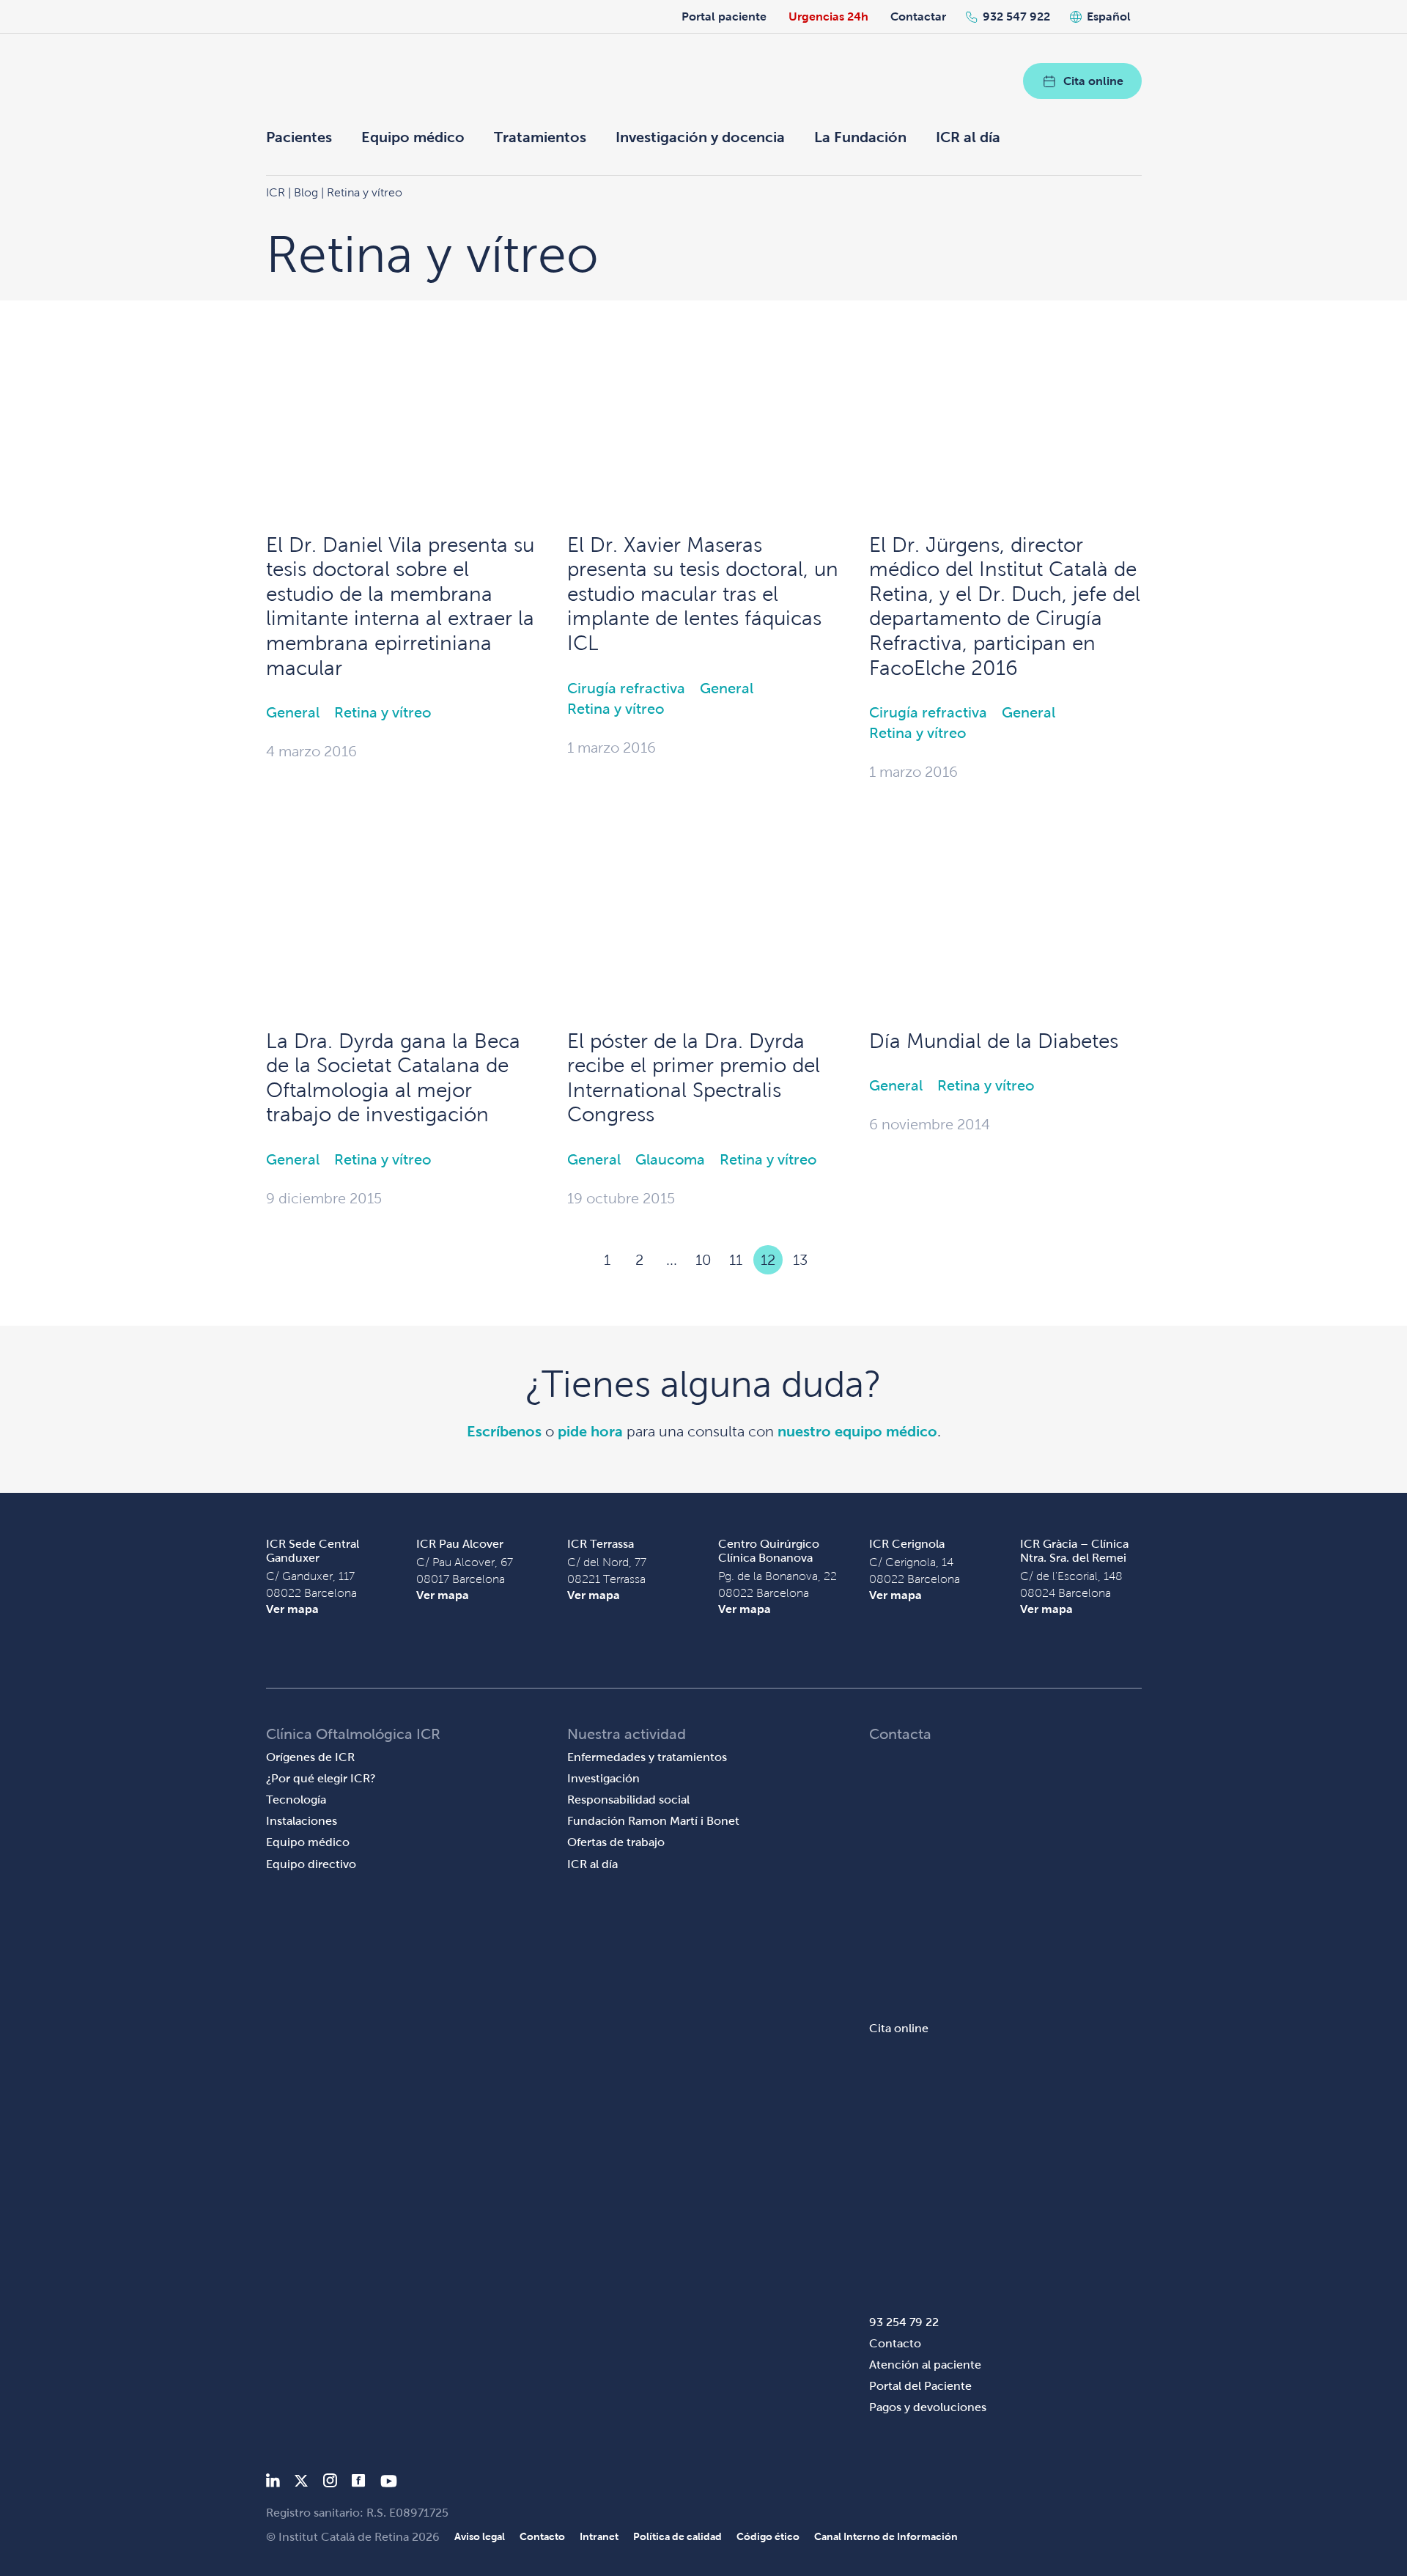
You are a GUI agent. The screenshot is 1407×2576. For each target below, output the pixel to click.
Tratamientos (540, 137)
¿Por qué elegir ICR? (321, 1778)
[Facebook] (359, 2483)
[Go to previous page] (575, 1260)
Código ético (768, 2536)
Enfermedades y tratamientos (647, 1757)
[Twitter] (301, 2483)
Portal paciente (724, 16)
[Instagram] (330, 2483)
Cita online (1093, 81)
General (293, 712)
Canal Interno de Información (886, 2536)
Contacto (895, 2343)
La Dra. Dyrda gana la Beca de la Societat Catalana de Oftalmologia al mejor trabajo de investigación (393, 1078)
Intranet (599, 2536)
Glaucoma (670, 1159)
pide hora (590, 1431)
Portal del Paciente (920, 2386)
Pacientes (299, 137)
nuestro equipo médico (857, 1431)
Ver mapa (292, 1609)
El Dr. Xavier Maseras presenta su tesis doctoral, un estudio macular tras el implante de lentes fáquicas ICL (703, 594)
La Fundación (860, 137)
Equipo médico (413, 137)
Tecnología (296, 1800)
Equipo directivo (311, 1864)
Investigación (603, 1778)
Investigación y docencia (700, 137)
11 (736, 1260)
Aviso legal (480, 2536)
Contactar (918, 16)
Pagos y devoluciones (928, 2407)
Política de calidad (677, 2536)
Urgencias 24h (828, 16)
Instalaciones (302, 1821)
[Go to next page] (832, 1260)
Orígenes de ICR (310, 1757)
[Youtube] (389, 2483)
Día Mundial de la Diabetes (994, 1041)
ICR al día (968, 137)
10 (703, 1260)
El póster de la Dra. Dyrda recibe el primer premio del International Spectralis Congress (694, 1078)
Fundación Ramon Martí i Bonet (653, 1821)
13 (800, 1260)
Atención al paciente (925, 2365)
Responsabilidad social (628, 1800)
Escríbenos (504, 1431)
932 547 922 (1016, 16)
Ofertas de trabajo (616, 1842)
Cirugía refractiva (626, 688)
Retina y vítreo (383, 712)
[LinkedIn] (273, 2483)
